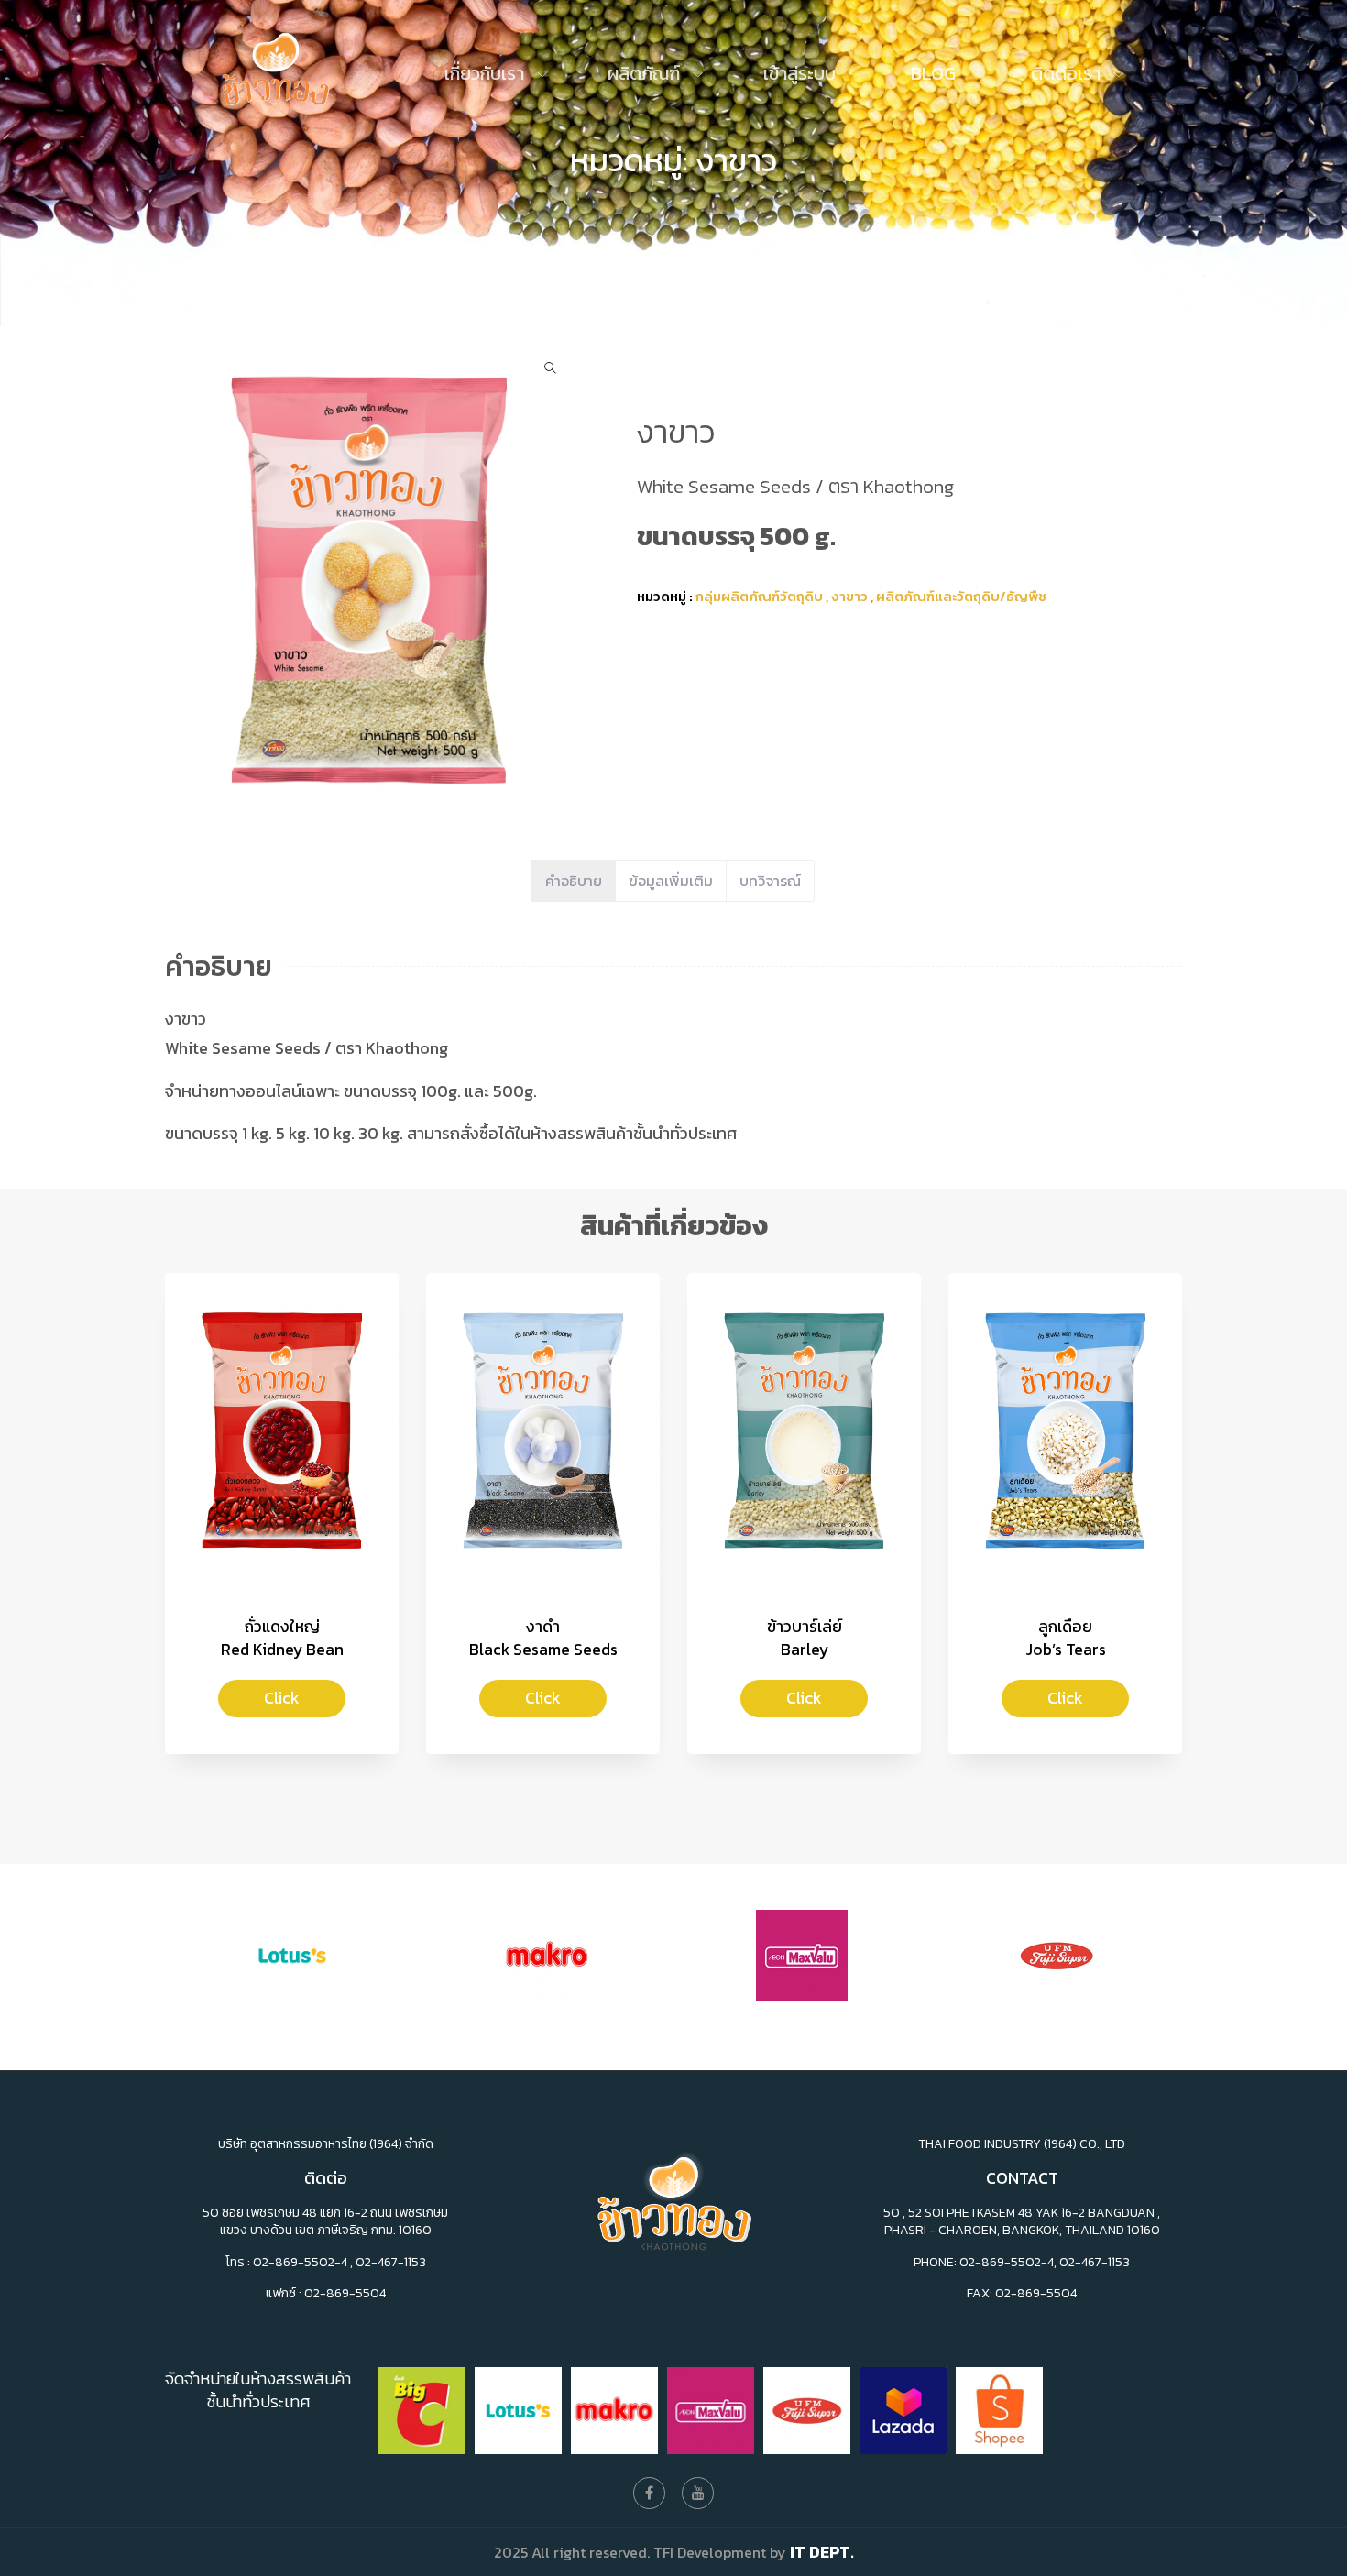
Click (282, 1698)
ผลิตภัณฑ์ (646, 73)
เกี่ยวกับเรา (487, 73)
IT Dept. (822, 2552)
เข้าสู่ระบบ (799, 73)
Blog (933, 73)
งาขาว (851, 596)
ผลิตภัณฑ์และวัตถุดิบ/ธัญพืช (961, 596)
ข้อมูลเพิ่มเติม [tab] (671, 881)
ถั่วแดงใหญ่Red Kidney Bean (282, 1638)
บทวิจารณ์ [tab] (770, 881)
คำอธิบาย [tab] (574, 881)
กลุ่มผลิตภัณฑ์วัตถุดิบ (759, 596)
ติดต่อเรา (1068, 73)
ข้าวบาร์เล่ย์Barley (805, 1638)
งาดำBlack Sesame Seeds (543, 1638)
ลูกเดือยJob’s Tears (1066, 1638)
